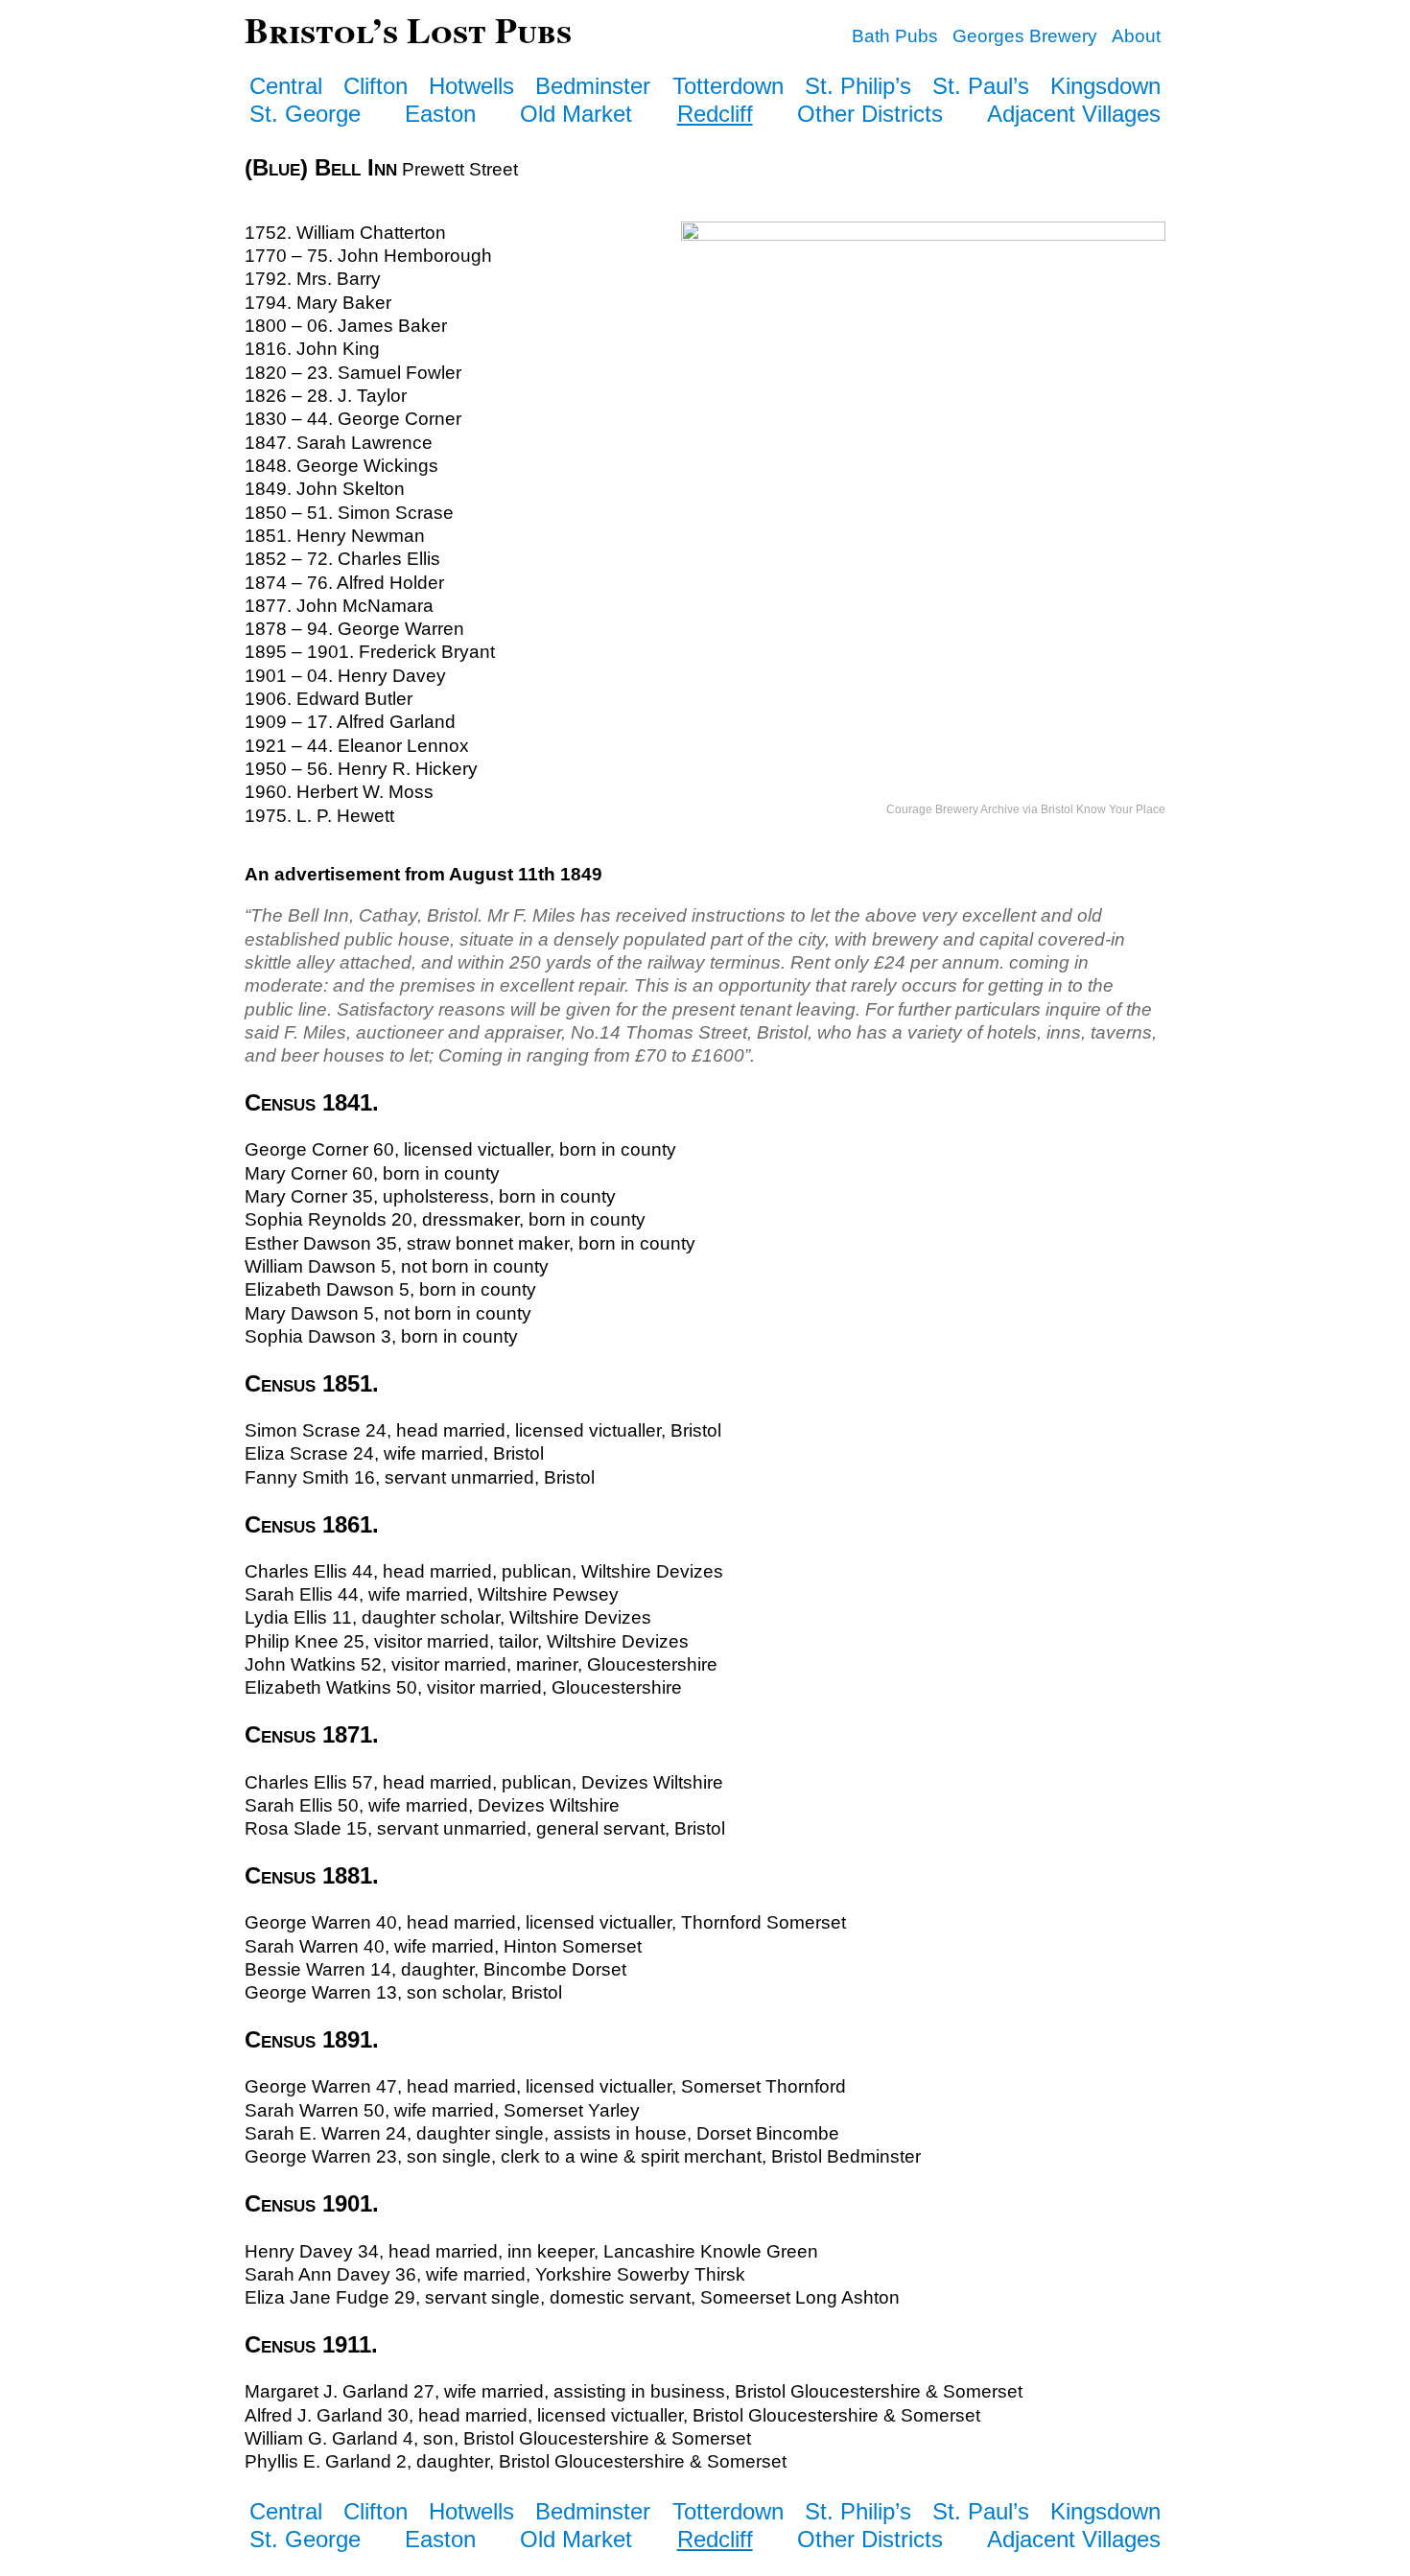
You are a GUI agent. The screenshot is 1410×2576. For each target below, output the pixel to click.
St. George (305, 114)
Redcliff (715, 114)
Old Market (576, 114)
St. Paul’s (981, 86)
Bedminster (593, 86)
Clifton (376, 86)
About (1136, 36)
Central (286, 86)
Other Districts (870, 114)
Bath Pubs (895, 36)
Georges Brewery (1025, 36)
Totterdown (728, 86)
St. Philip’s (858, 86)
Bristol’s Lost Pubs (408, 29)
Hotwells (471, 86)
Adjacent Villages (1074, 114)
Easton (440, 114)
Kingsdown (1105, 86)
